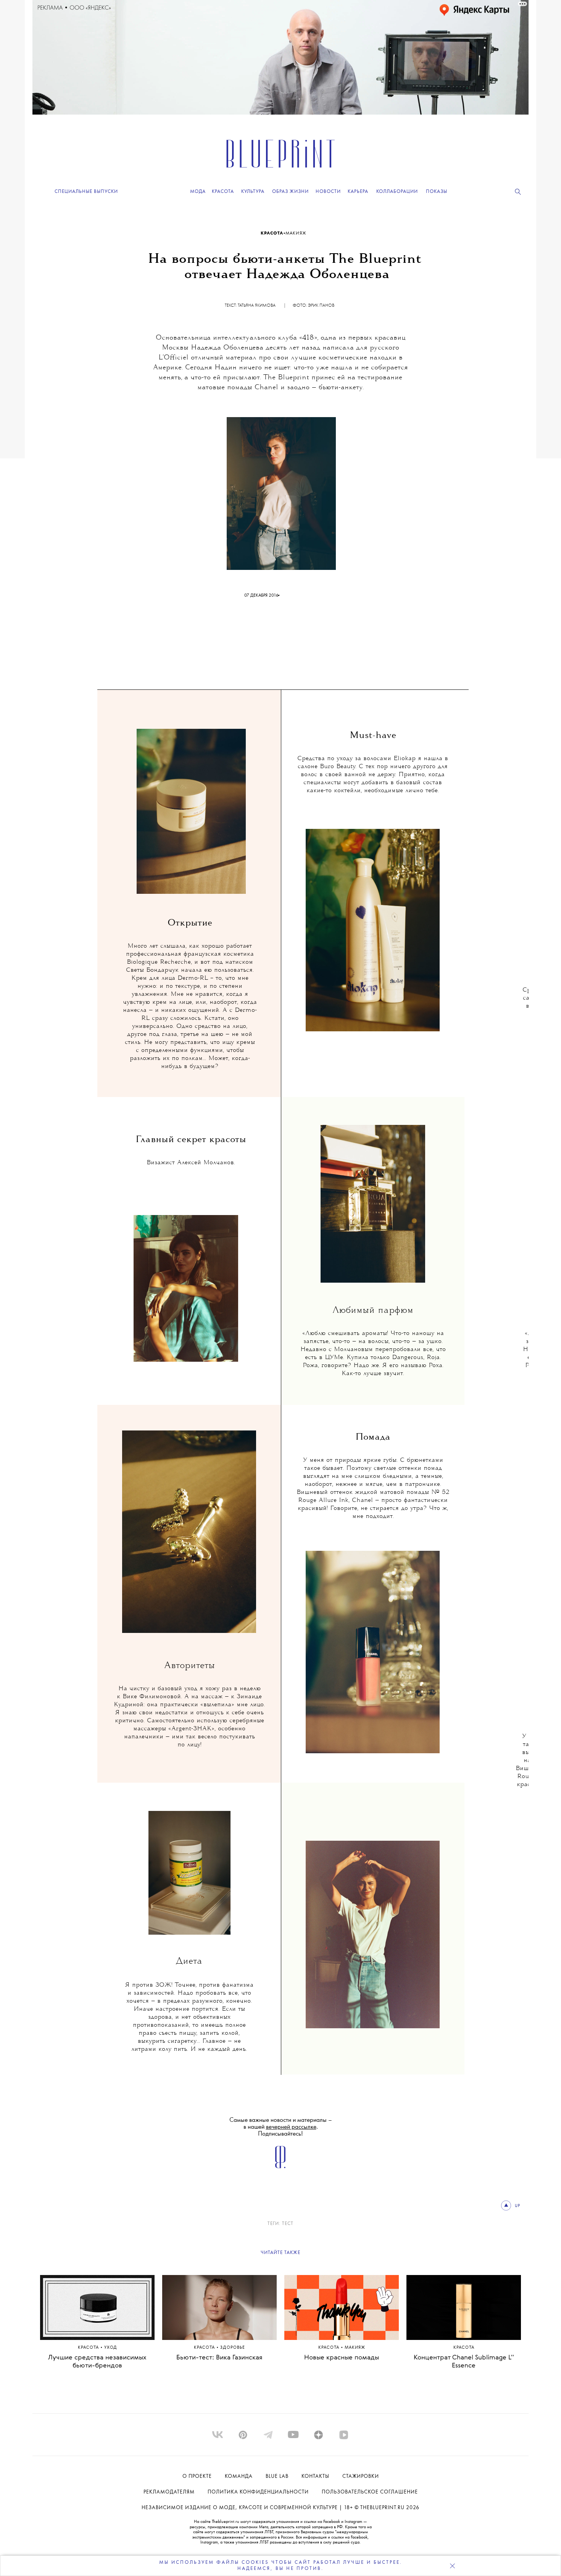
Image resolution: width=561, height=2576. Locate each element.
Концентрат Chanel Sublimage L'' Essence (464, 2362)
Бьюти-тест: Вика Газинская (219, 2358)
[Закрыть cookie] (452, 2566)
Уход (111, 2348)
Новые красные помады (342, 2358)
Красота (272, 233)
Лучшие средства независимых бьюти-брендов (97, 2362)
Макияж (296, 233)
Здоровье (233, 2348)
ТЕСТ (288, 2224)
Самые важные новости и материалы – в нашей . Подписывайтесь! (281, 2127)
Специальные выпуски (86, 192)
